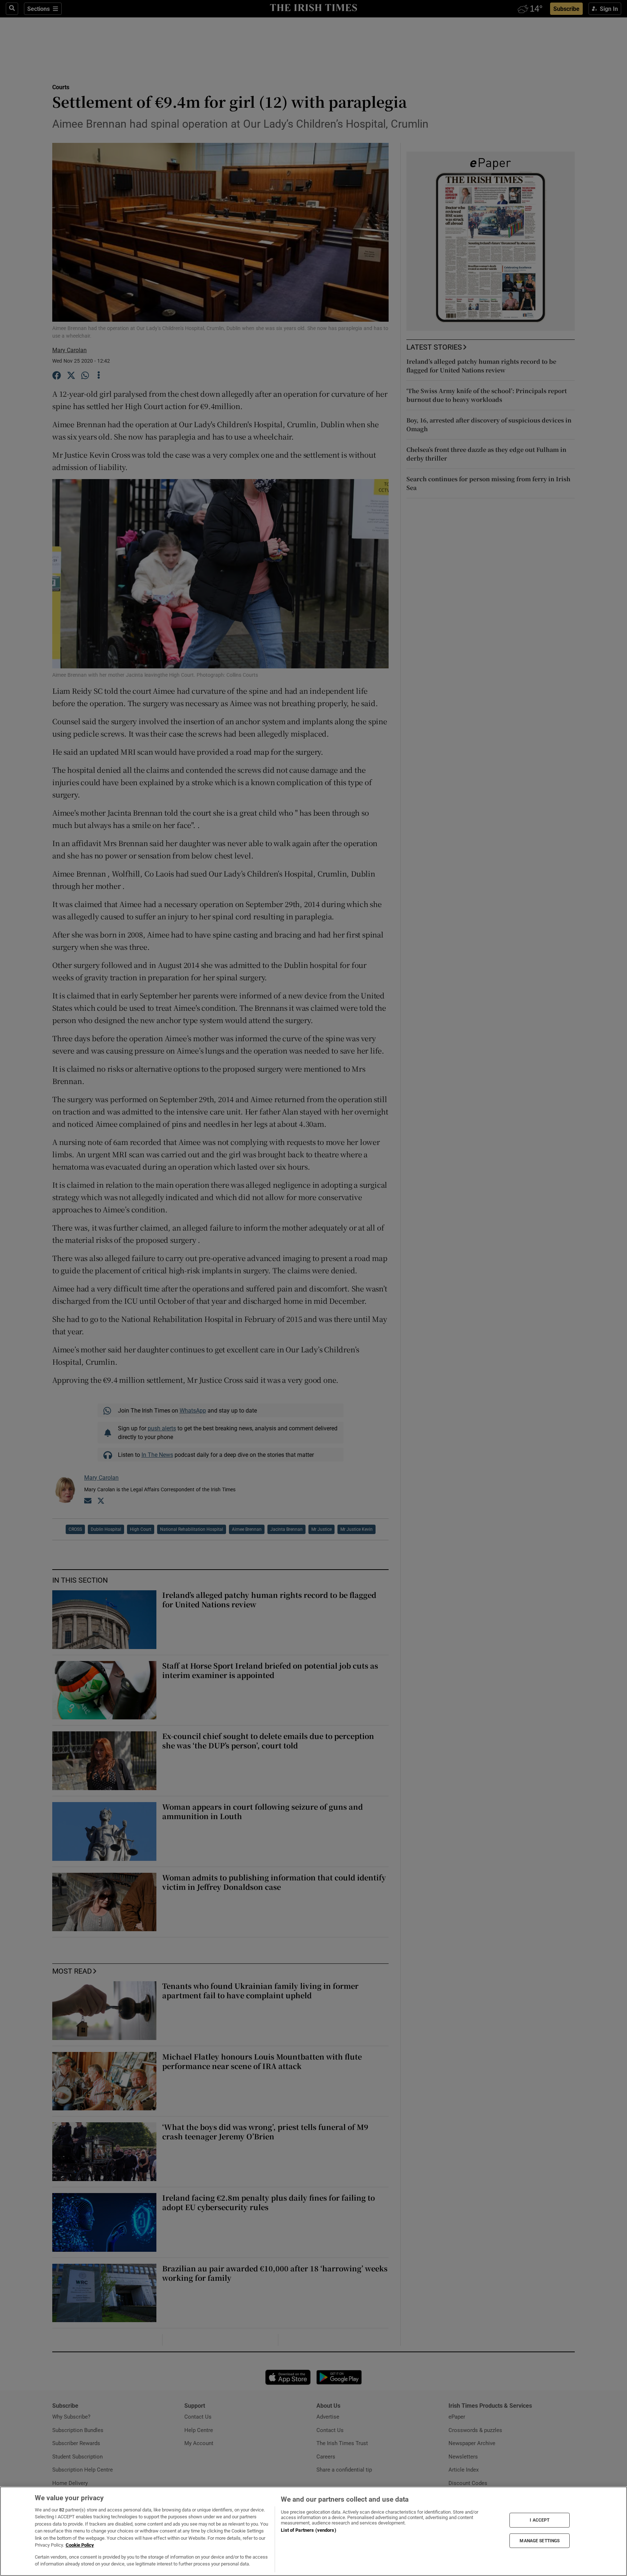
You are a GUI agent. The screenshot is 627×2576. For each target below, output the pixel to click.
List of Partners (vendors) (308, 2530)
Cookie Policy (80, 2545)
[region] (313, 2531)
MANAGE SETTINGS (540, 2540)
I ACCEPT (540, 2520)
